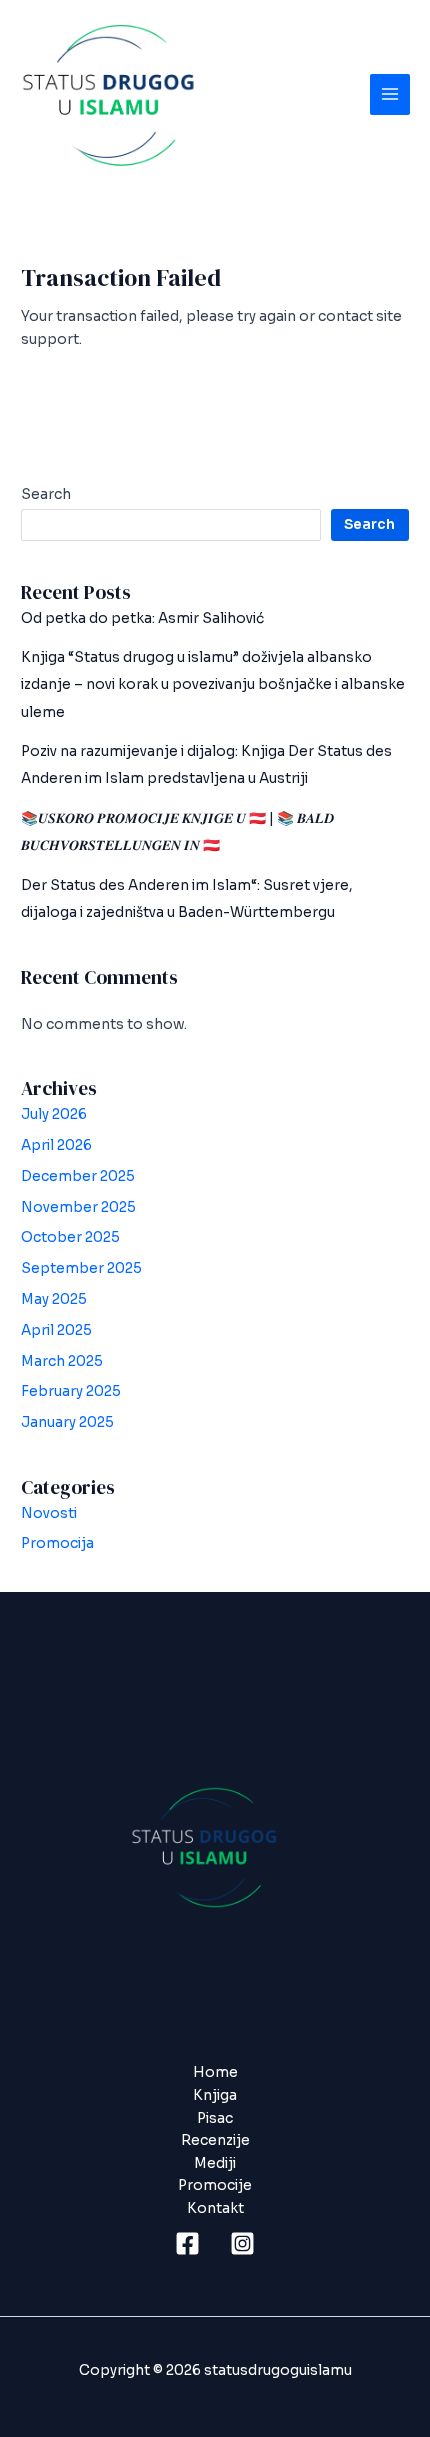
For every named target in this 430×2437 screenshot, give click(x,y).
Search (46, 494)
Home (215, 2072)
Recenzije (215, 2140)
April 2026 (56, 1145)
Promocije (215, 2185)
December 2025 (78, 1176)
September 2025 (81, 1268)
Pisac (215, 2118)
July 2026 (54, 1114)
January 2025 (67, 1422)
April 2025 (56, 1330)
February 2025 (71, 1391)
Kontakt (215, 2208)
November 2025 (78, 1207)
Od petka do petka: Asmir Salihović (142, 618)
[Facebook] (187, 2243)
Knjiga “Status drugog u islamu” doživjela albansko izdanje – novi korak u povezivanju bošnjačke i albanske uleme (213, 685)
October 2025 (70, 1237)
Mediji (215, 2163)
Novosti (49, 1513)
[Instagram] (242, 2243)
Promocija (57, 1543)
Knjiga (215, 2095)
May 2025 (54, 1299)
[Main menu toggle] (390, 94)
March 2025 (62, 1361)
